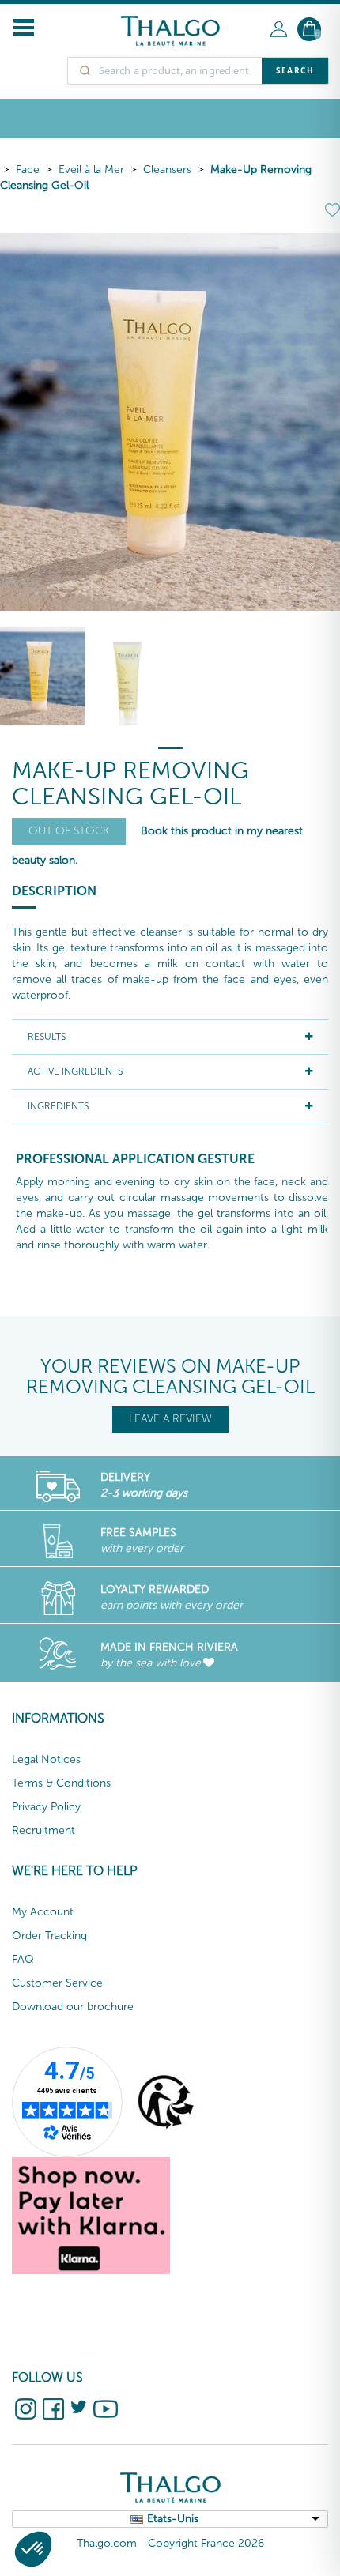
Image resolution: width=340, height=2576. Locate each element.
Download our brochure (73, 2007)
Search (295, 70)
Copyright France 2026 (206, 2543)
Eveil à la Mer (91, 169)
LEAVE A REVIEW (170, 1419)
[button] (33, 2549)
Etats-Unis (173, 2519)
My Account (43, 1912)
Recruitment (43, 1830)
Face (28, 169)
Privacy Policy (46, 1807)
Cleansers (167, 169)
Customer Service (57, 1983)
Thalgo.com (107, 2543)
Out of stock (69, 831)
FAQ (23, 1959)
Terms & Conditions (61, 1783)
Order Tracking (49, 1936)
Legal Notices (46, 1759)
